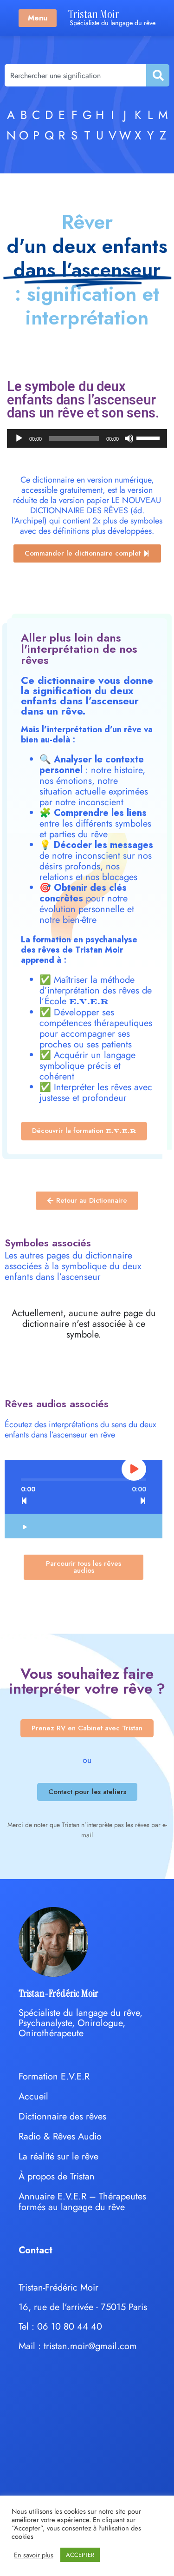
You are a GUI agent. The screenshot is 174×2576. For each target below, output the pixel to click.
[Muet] (129, 438)
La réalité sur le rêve (58, 2156)
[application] (87, 438)
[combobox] (75, 75)
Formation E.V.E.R (54, 2076)
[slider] (149, 437)
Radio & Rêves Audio (60, 2136)
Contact (35, 2250)
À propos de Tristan (57, 2176)
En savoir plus (34, 2555)
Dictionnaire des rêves (62, 2116)
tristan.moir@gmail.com (90, 2346)
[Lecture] (19, 438)
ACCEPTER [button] (80, 2555)
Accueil (33, 2096)
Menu (38, 18)
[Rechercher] (157, 75)
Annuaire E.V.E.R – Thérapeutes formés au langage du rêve (82, 2202)
